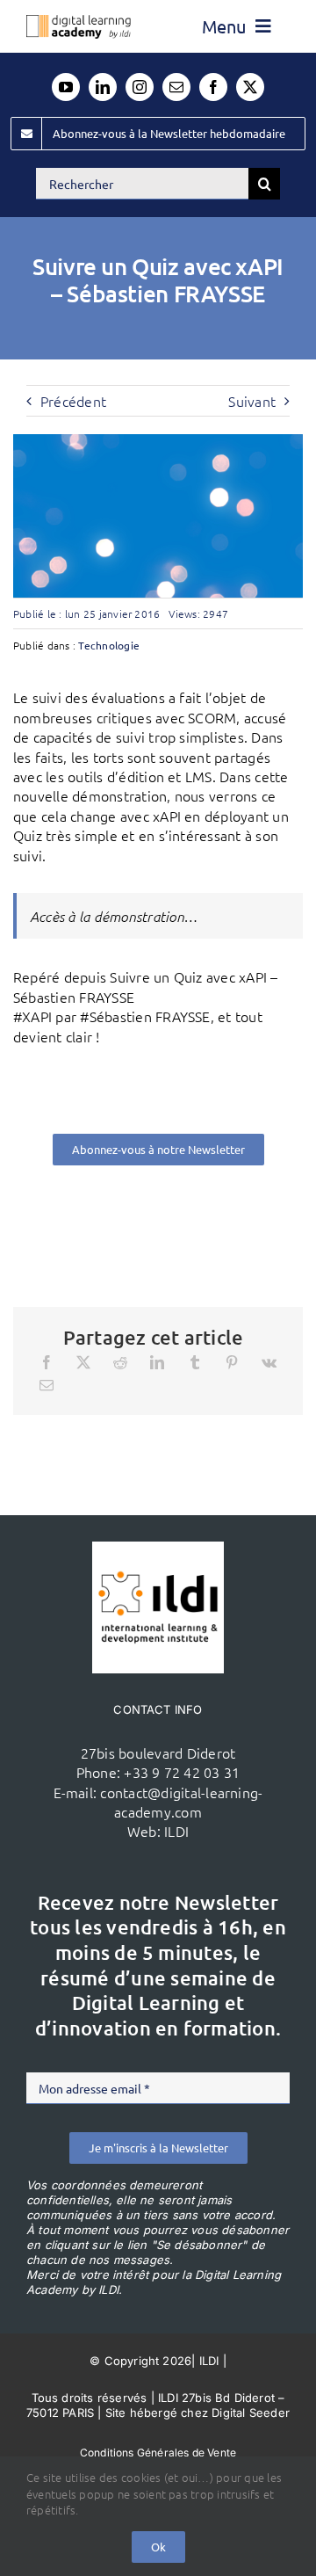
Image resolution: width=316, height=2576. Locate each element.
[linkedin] (103, 87)
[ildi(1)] (158, 1549)
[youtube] (66, 87)
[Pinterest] (232, 1362)
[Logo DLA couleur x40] (79, 22)
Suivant (252, 401)
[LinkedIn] (157, 1362)
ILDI (176, 1831)
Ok (158, 2547)
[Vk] (269, 1362)
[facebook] (213, 87)
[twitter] (250, 87)
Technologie (109, 645)
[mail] (176, 87)
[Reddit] (120, 1362)
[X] (83, 1362)
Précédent (73, 401)
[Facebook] (47, 1362)
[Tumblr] (195, 1362)
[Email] (47, 1385)
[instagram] (140, 87)
